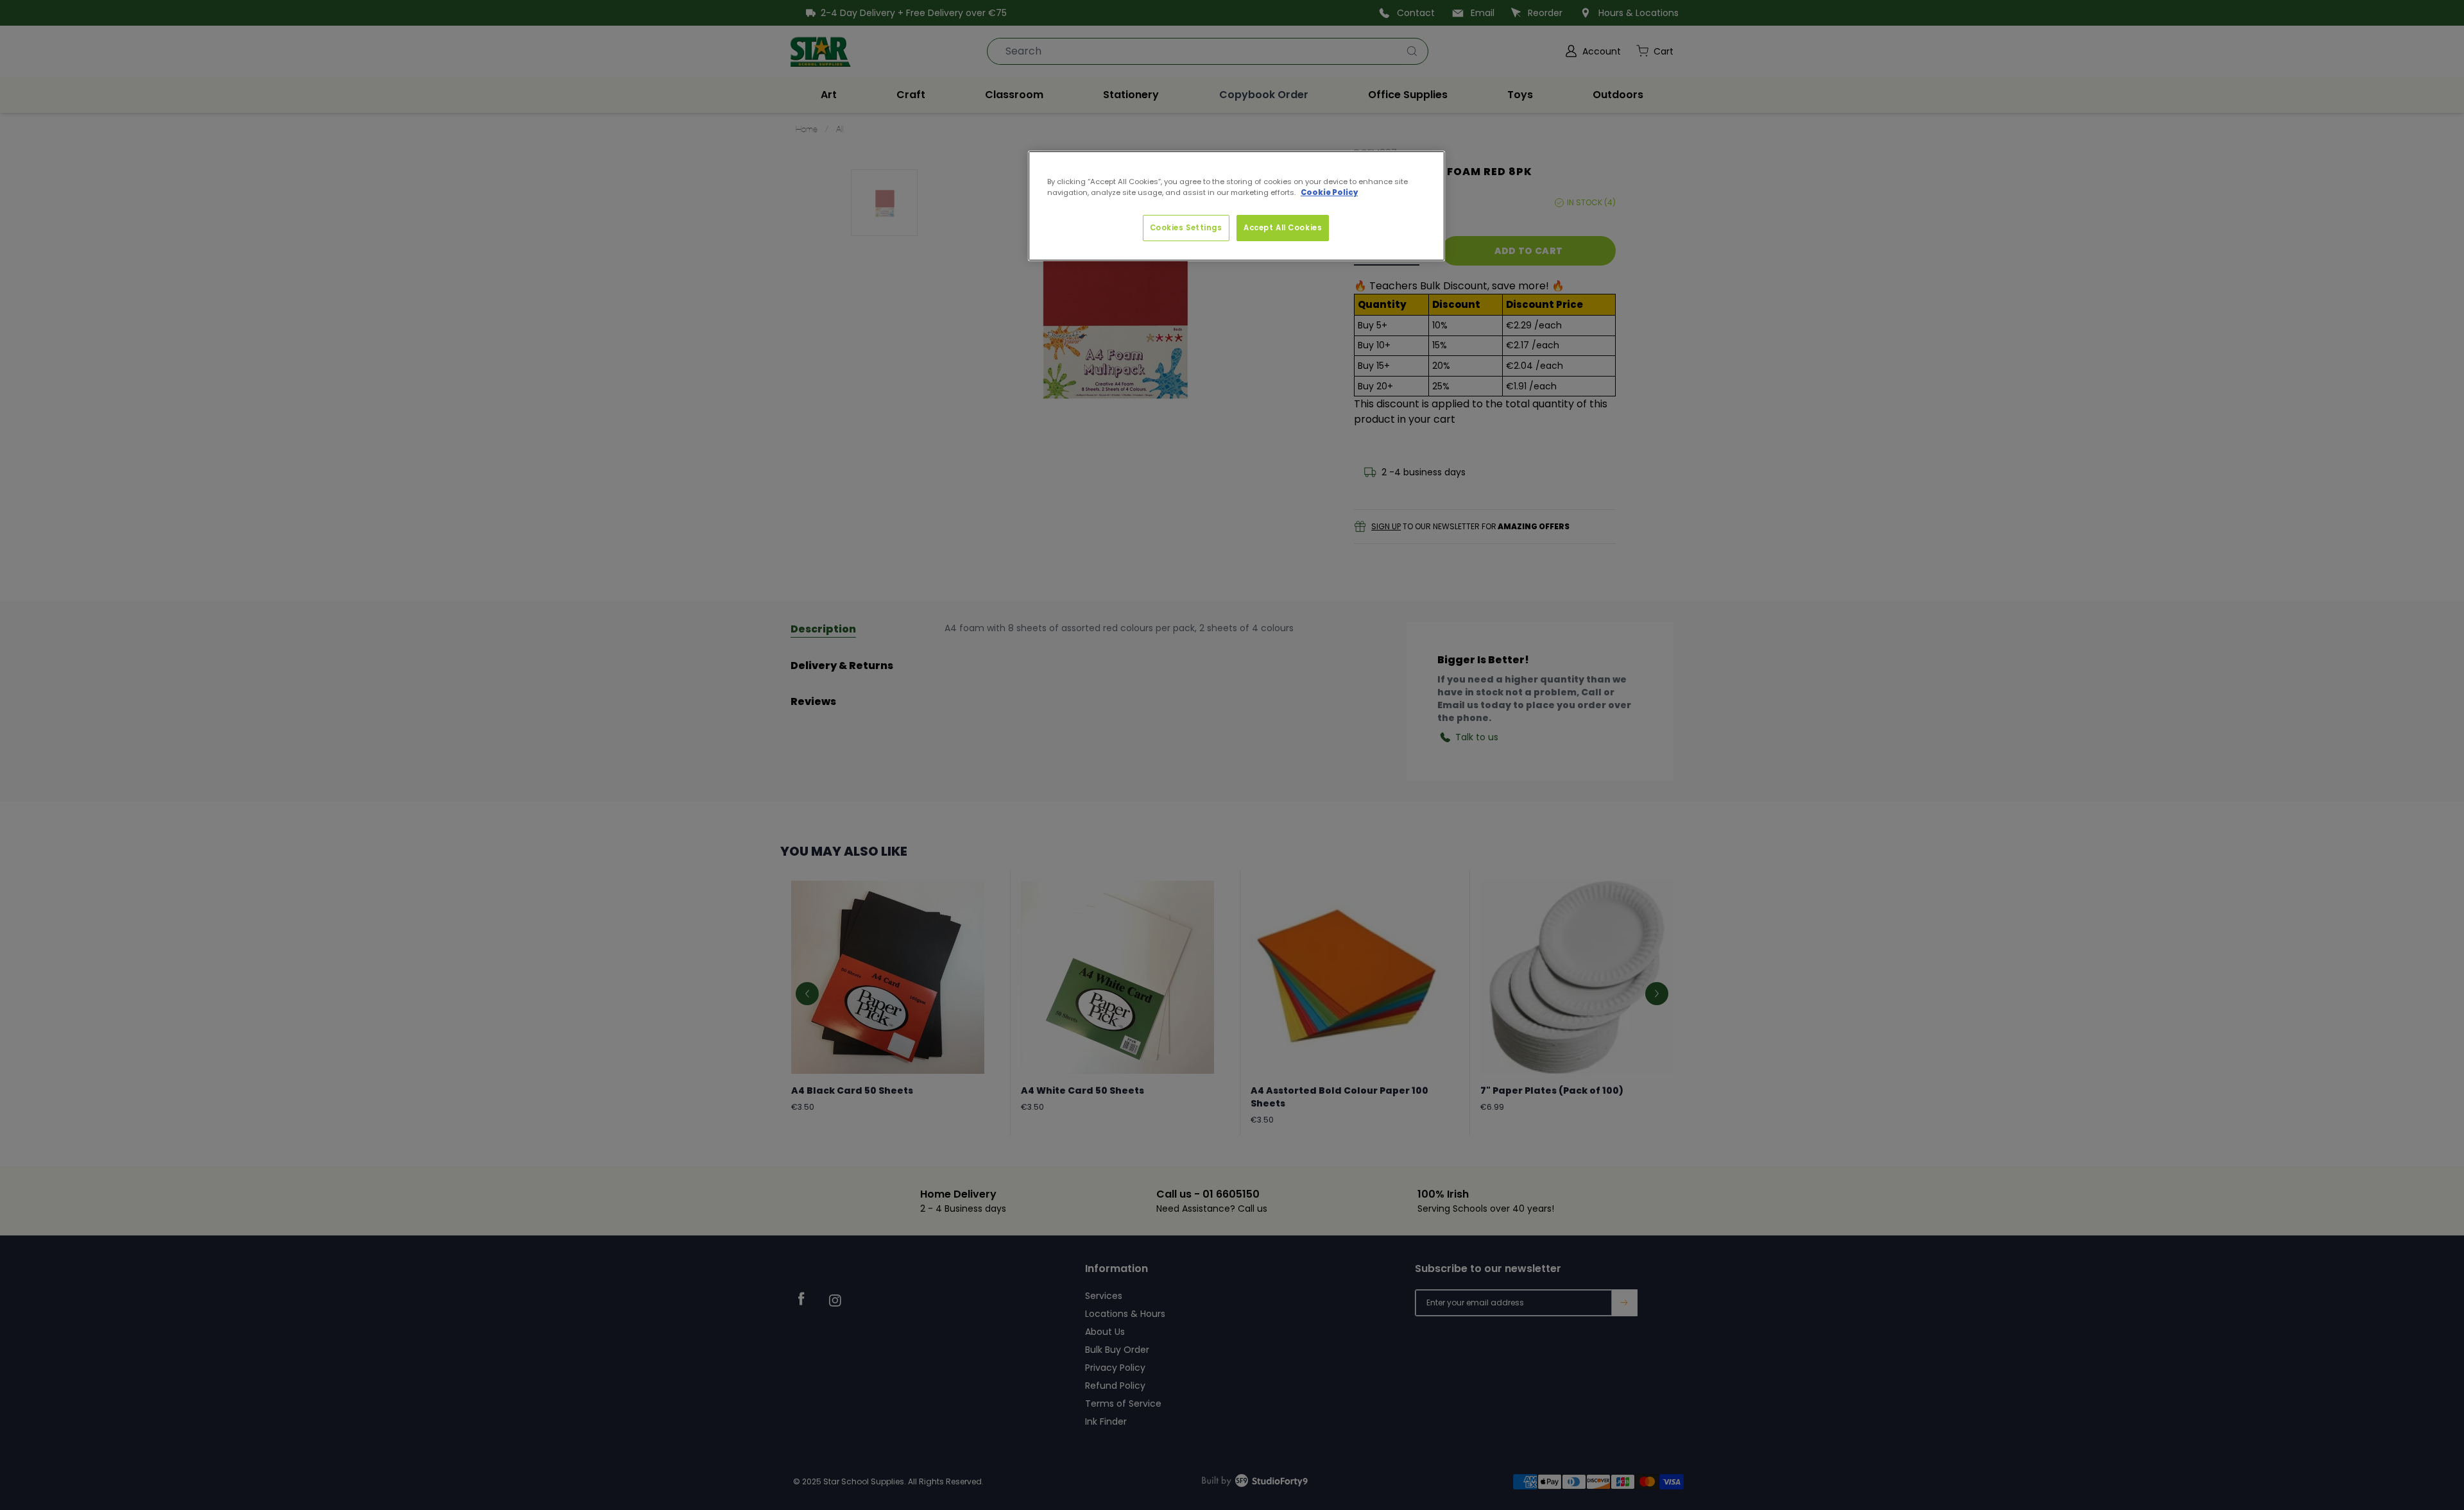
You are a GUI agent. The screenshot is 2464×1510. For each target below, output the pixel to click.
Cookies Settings (1186, 228)
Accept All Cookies (1283, 228)
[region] (1236, 206)
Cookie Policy (1329, 192)
